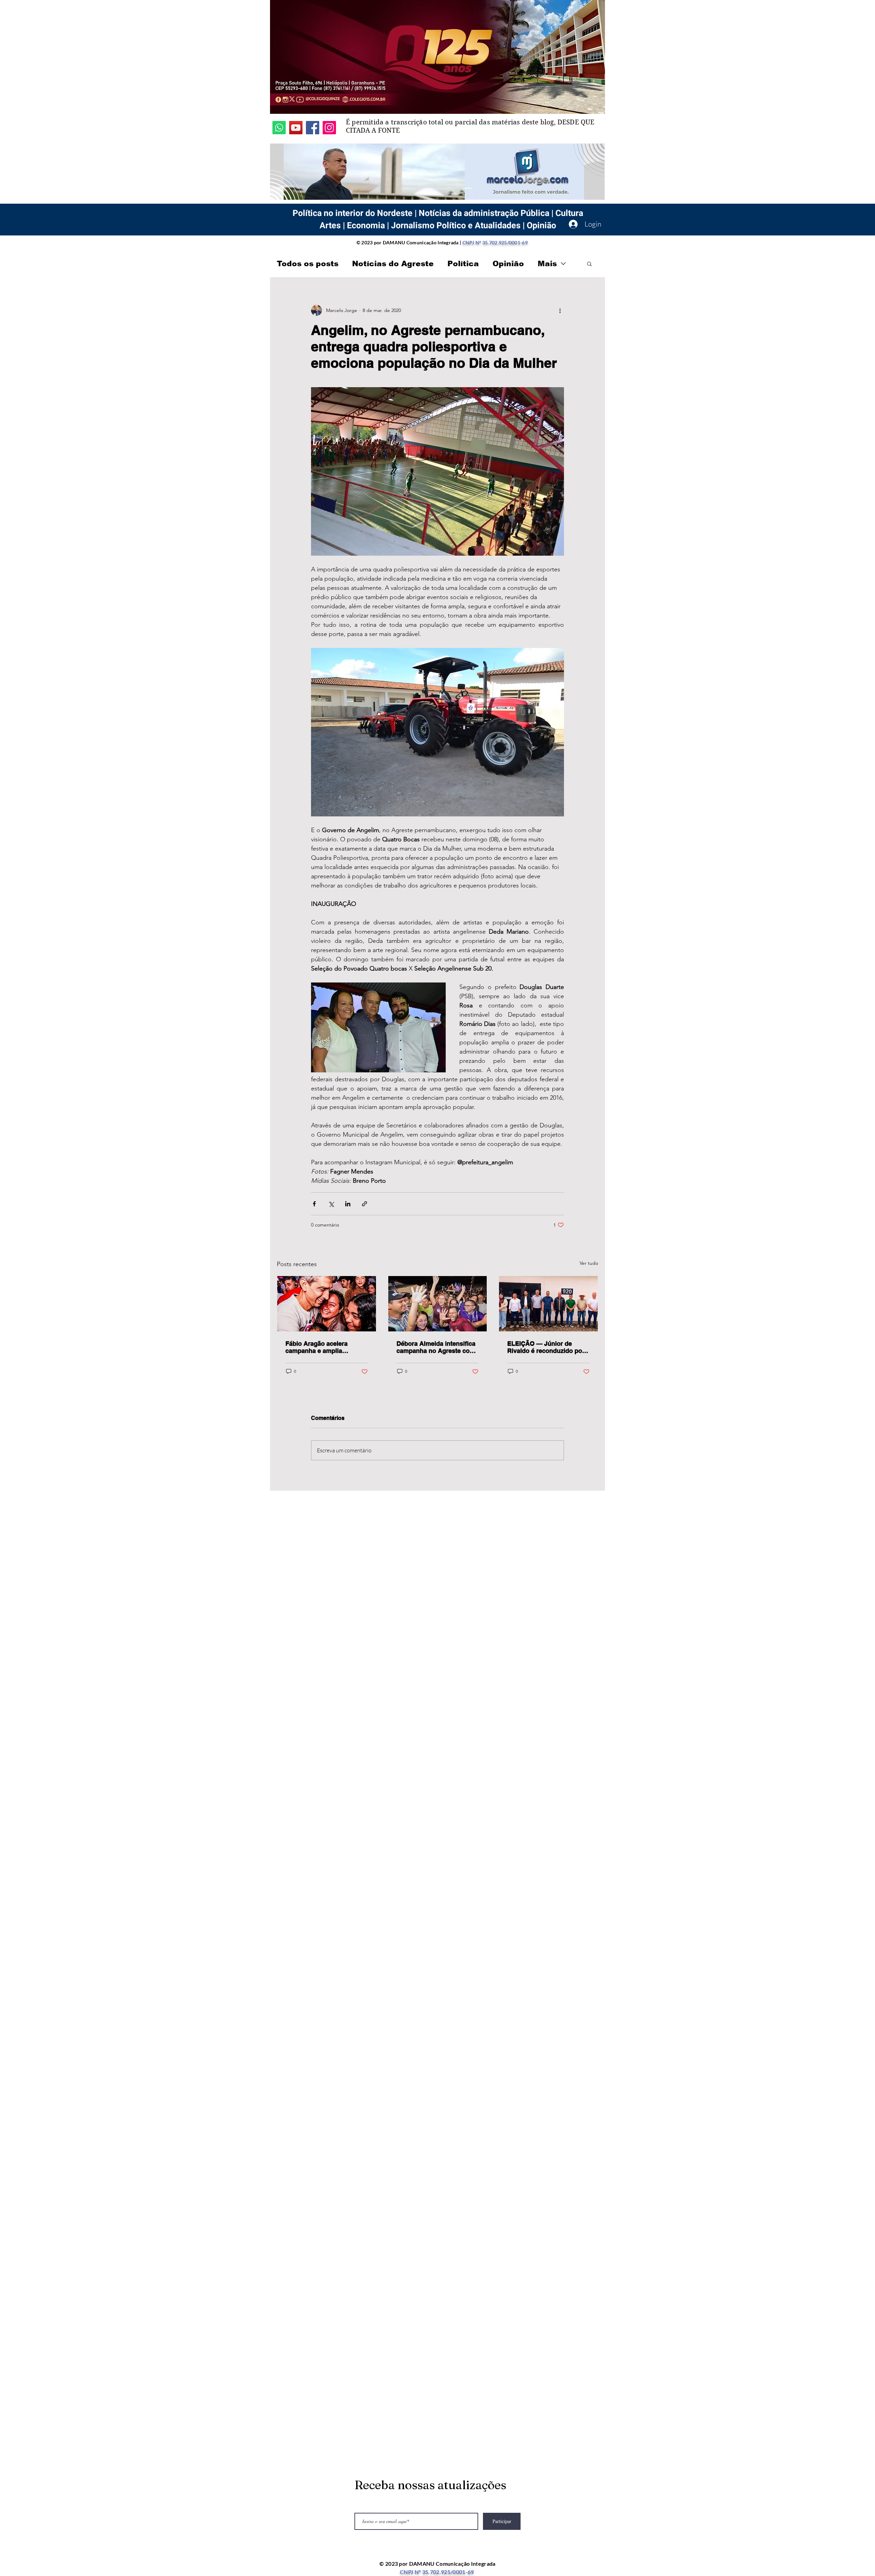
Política (463, 264)
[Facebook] (313, 128)
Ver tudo (589, 1263)
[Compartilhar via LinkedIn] (348, 1204)
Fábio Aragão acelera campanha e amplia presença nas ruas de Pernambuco (317, 1347)
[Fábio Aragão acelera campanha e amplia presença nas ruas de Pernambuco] (327, 1304)
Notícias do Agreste (393, 264)
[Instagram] (329, 128)
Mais (547, 264)
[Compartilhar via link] (365, 1204)
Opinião (508, 264)
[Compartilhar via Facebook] (314, 1204)
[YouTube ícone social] (296, 128)
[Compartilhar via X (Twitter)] (331, 1204)
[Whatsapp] (279, 128)
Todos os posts (308, 264)
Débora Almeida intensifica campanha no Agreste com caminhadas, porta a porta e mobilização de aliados (437, 1347)
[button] (589, 263)
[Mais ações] (560, 310)
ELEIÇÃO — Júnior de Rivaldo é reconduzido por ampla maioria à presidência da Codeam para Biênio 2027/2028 (546, 1347)
